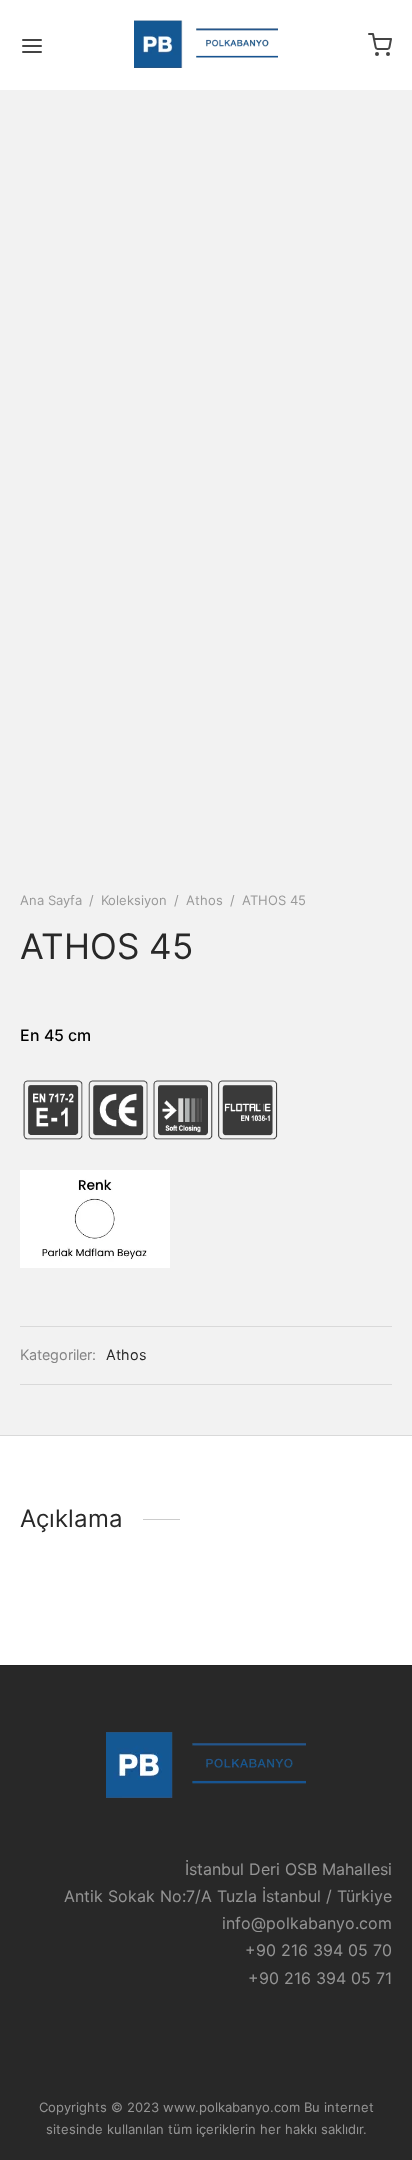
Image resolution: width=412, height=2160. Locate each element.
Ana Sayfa (51, 900)
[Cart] (380, 45)
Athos (204, 900)
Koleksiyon (134, 900)
